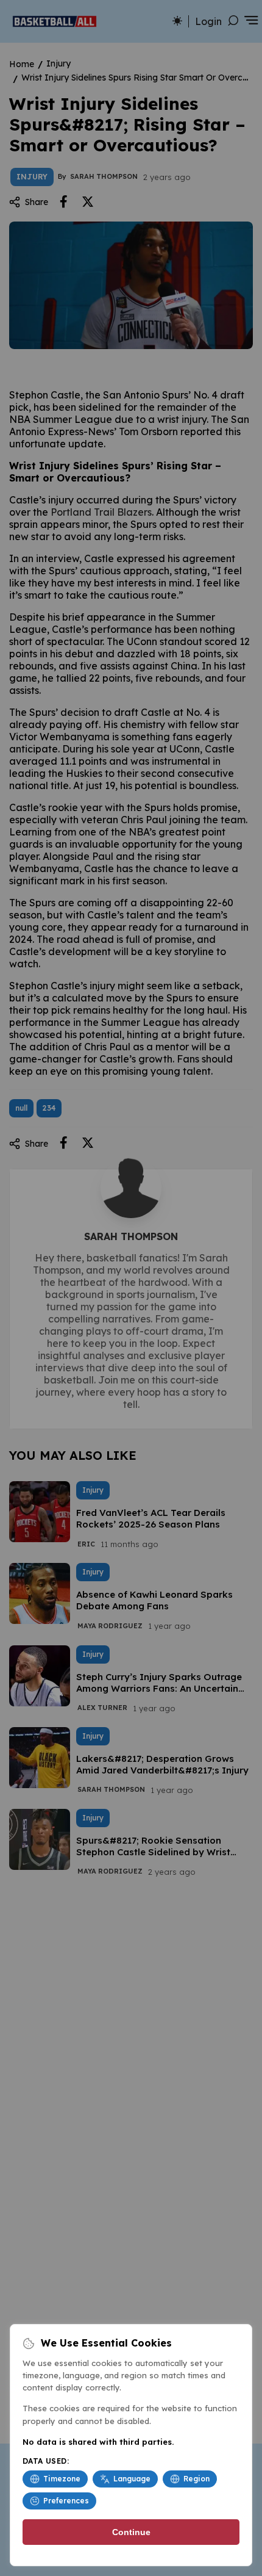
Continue (131, 2532)
